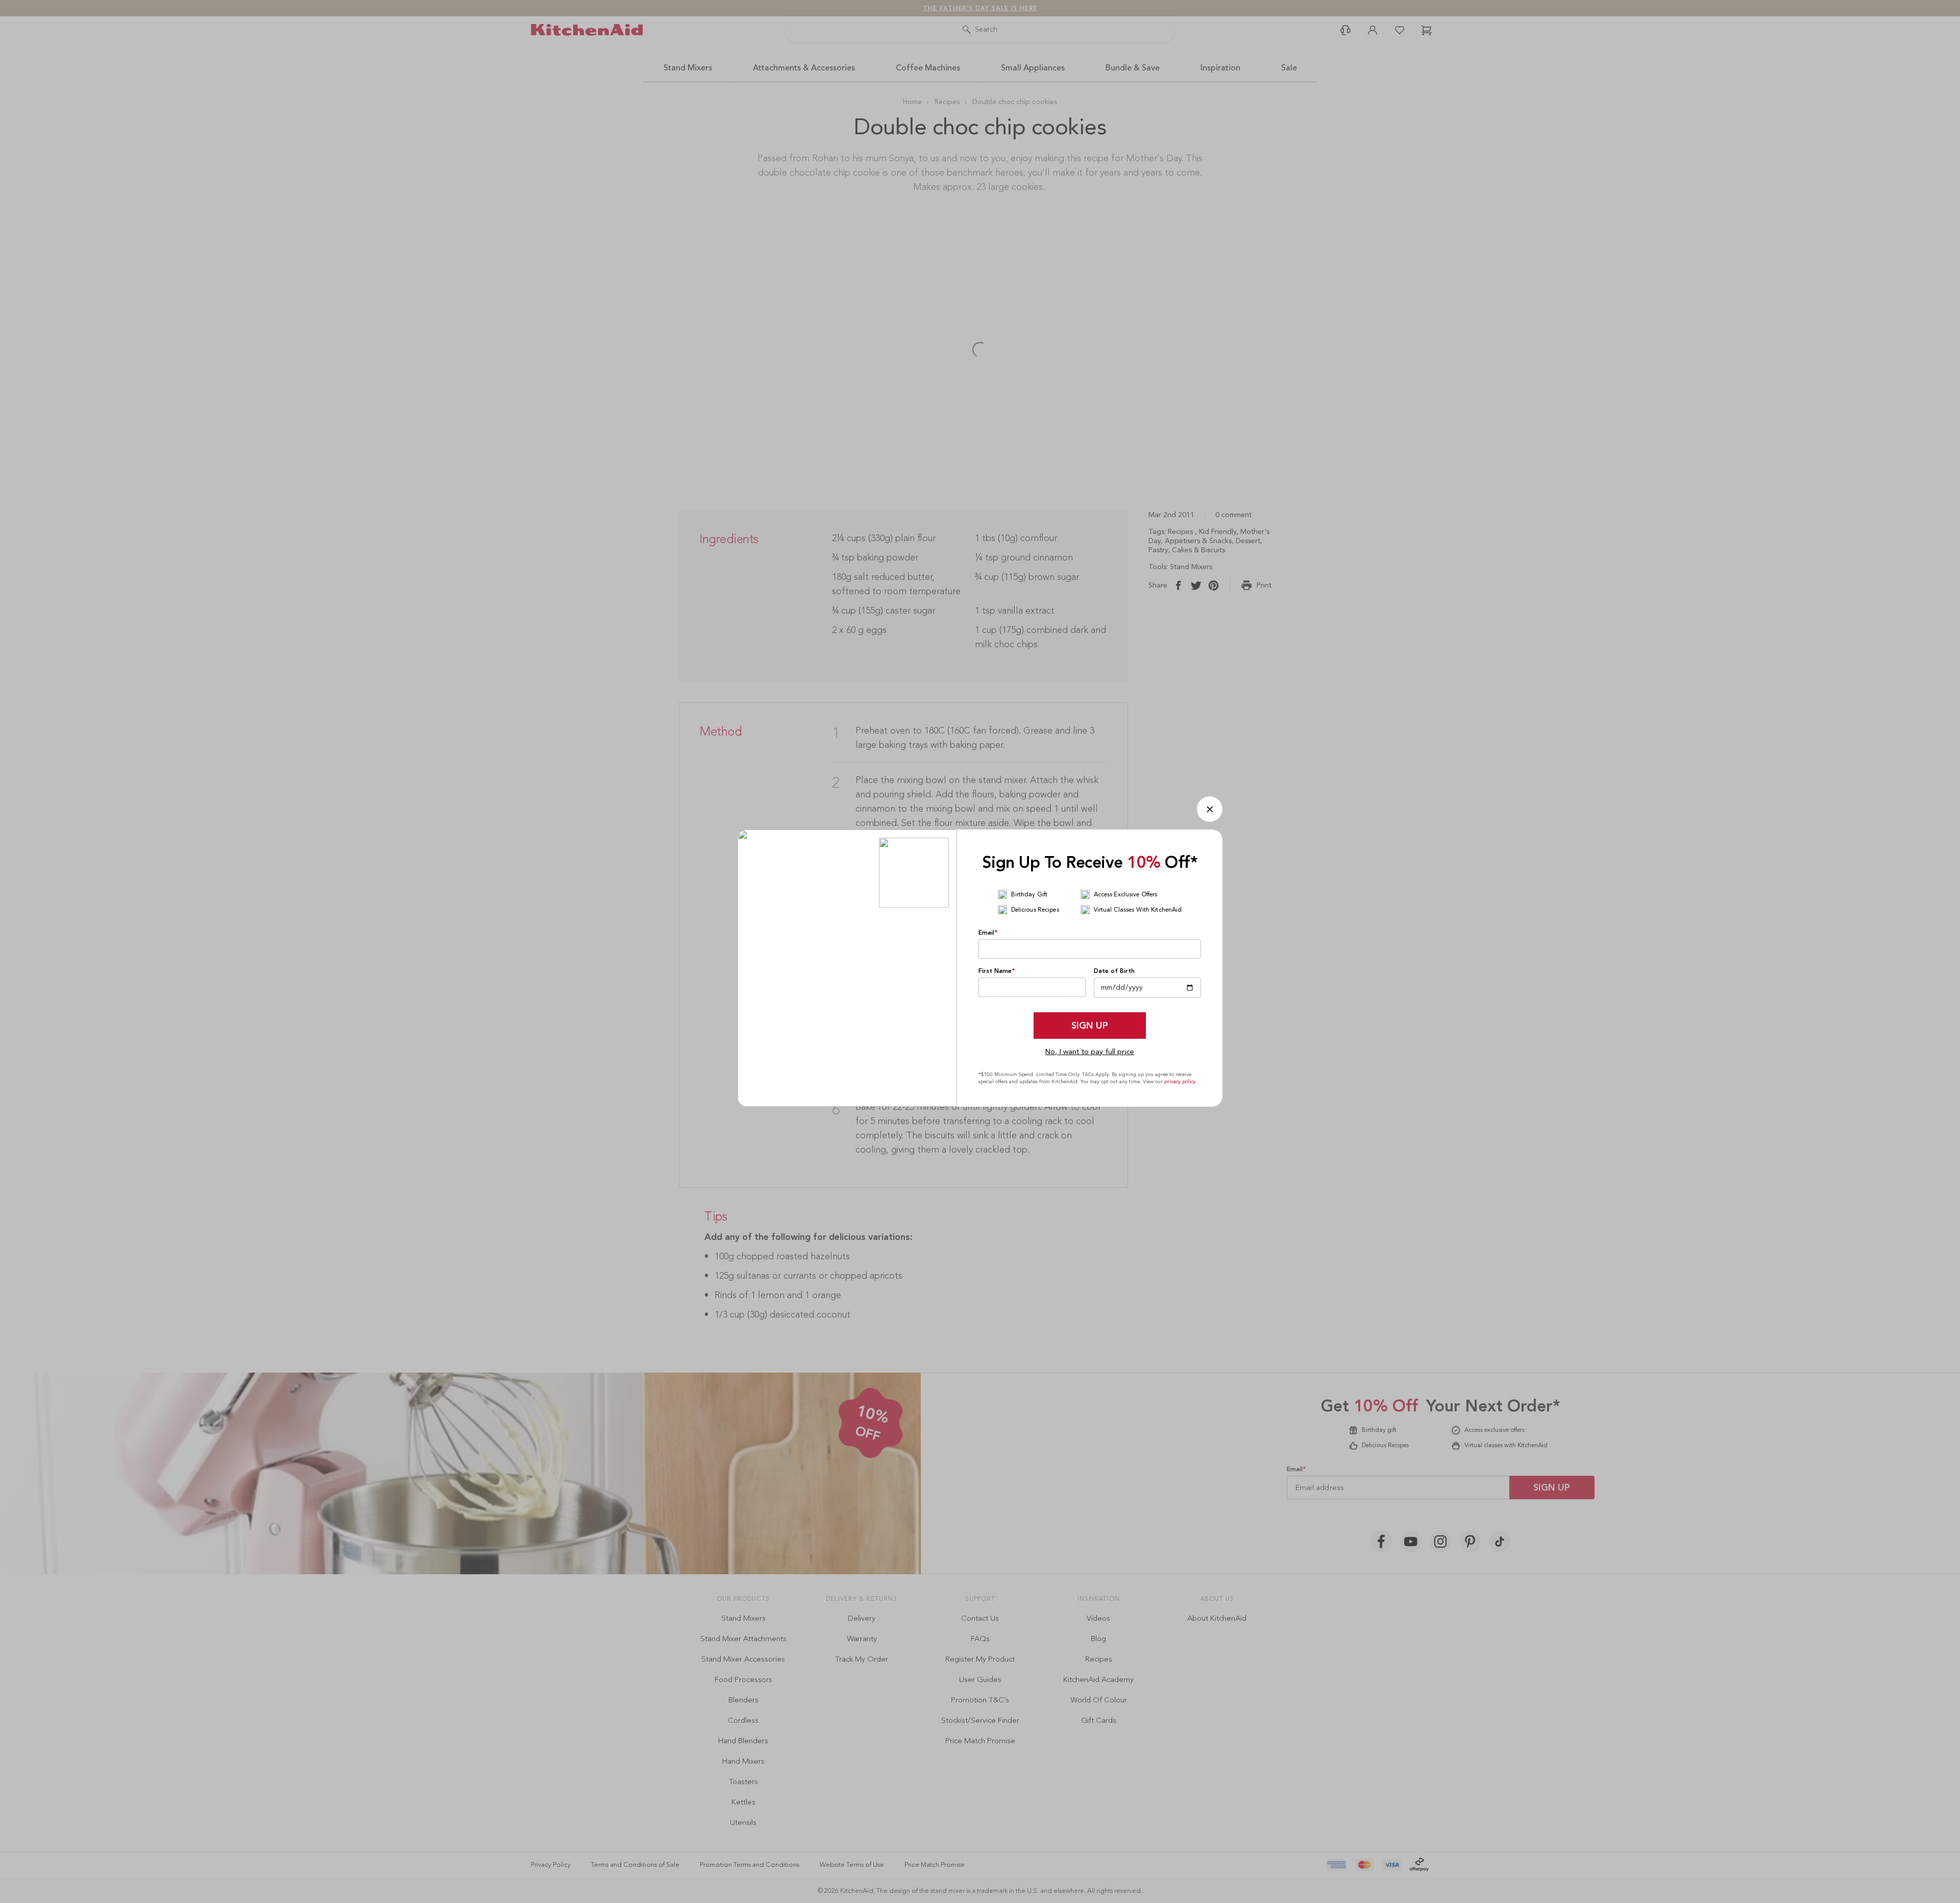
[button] (1210, 809)
